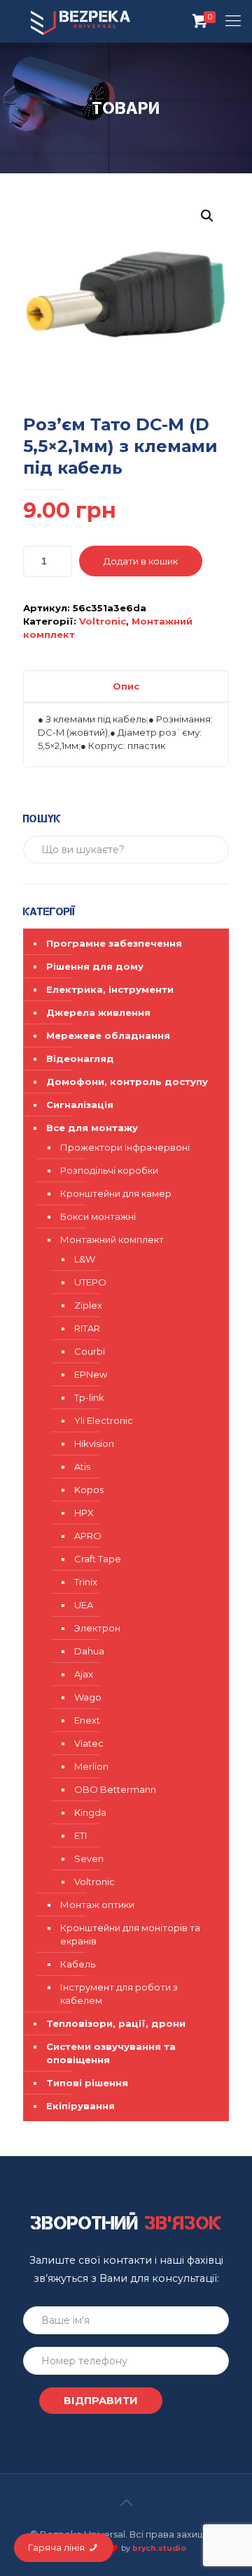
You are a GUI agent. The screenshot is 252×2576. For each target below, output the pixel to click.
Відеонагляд (80, 1058)
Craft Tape (98, 1559)
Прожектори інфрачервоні (125, 1147)
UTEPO (90, 1282)
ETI (80, 1835)
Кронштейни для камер (116, 1193)
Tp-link (89, 1397)
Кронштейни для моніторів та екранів (130, 1934)
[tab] (126, 686)
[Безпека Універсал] (80, 21)
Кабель (78, 1964)
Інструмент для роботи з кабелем (119, 1994)
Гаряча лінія (57, 2547)
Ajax (84, 1674)
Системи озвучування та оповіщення (111, 2053)
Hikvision (94, 1443)
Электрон (97, 1628)
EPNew (91, 1374)
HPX (84, 1513)
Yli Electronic (104, 1420)
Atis (82, 1467)
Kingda (90, 1812)
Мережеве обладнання (108, 1035)
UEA (84, 1605)
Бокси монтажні (98, 1216)
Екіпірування (80, 2106)
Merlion (91, 1766)
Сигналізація (80, 1105)
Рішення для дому (95, 966)
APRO (88, 1536)
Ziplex (88, 1305)
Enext (87, 1720)
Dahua (89, 1651)
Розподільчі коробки (109, 1170)
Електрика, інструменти (110, 989)
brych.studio (159, 2548)
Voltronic (103, 621)
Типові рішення (87, 2083)
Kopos (89, 1490)
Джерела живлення (98, 1012)
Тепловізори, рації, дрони (116, 2023)
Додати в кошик (141, 561)
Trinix (86, 1582)
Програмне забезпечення (114, 943)
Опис (126, 686)
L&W (85, 1259)
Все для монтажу (92, 1128)
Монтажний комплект (112, 1239)
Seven (89, 1858)
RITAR (87, 1328)
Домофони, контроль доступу (127, 1082)
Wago (88, 1697)
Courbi (90, 1351)
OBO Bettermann (115, 1789)
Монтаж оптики (97, 1905)
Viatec (89, 1743)
